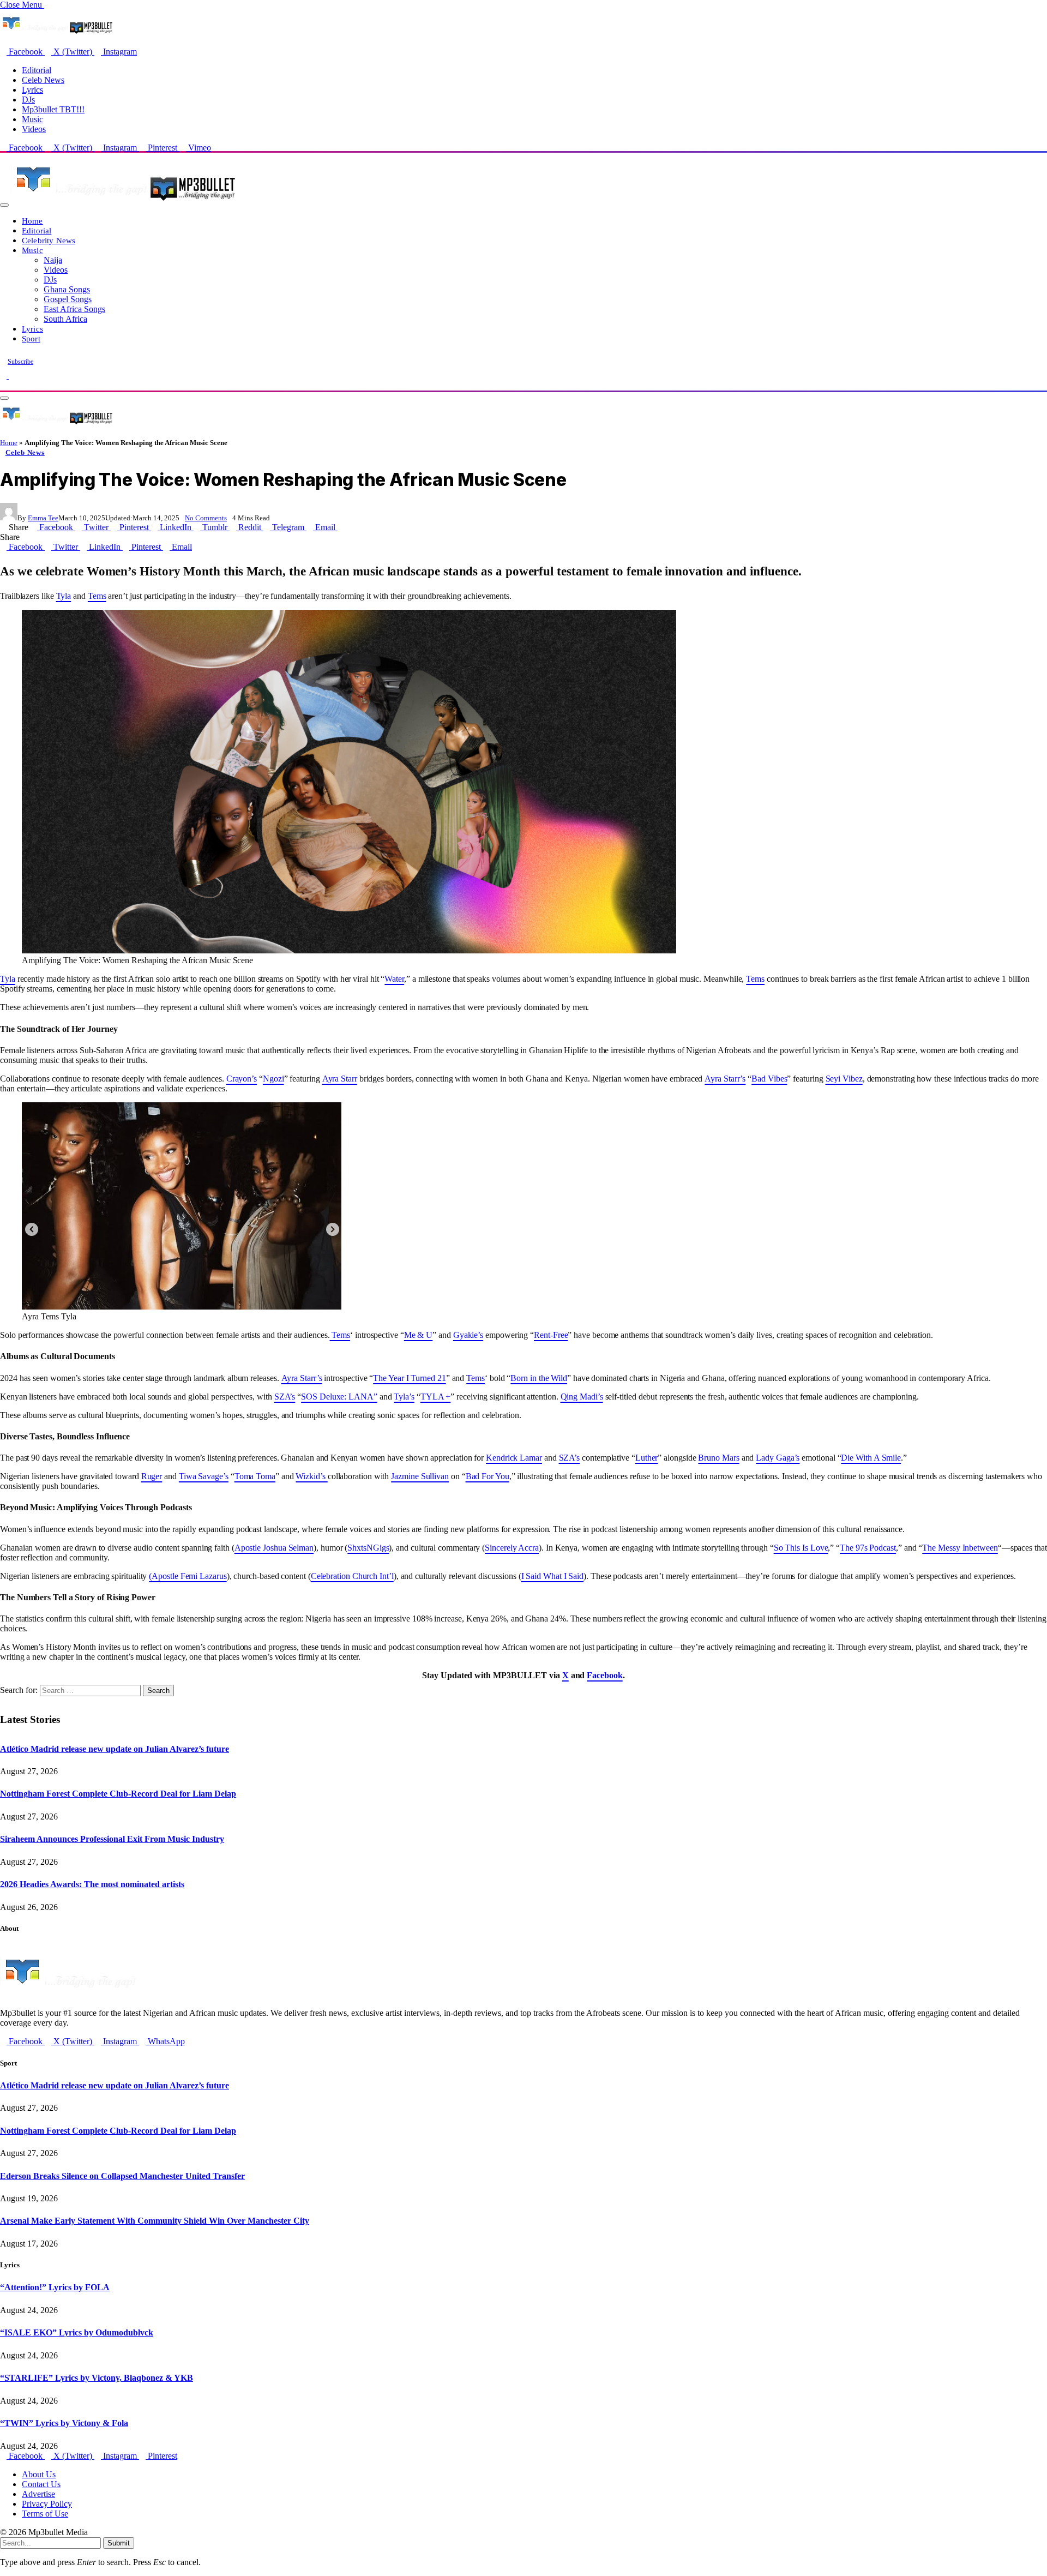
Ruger (152, 1476)
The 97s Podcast (868, 1548)
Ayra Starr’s (725, 1079)
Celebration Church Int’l (352, 1576)
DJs (28, 100)
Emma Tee (43, 518)
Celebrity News (49, 240)
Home (32, 221)
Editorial (37, 70)
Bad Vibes (769, 1079)
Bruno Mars (718, 1458)
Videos (34, 129)
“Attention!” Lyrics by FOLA (55, 2287)
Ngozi (273, 1079)
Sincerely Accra (512, 1548)
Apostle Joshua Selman (274, 1548)
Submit (119, 2543)
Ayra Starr (340, 1079)
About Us (39, 2474)
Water (394, 979)
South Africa (65, 319)
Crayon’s (242, 1079)
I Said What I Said (553, 1576)
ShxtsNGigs (368, 1548)
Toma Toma (255, 1476)
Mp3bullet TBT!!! (53, 109)
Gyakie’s (468, 1335)
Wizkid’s (311, 1476)
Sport (31, 338)
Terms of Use (45, 2514)
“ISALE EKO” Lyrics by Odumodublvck (77, 2332)
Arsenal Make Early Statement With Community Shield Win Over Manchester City (155, 2221)
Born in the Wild (539, 1378)
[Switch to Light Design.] (12, 376)
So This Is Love (801, 1548)
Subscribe (20, 362)
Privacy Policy (47, 2504)
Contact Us (41, 2484)
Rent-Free (551, 1335)
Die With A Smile (871, 1458)
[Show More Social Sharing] (341, 527)
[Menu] (4, 205)
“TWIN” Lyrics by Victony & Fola (64, 2423)
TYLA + (436, 1397)
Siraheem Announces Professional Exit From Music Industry (112, 1839)
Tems (97, 596)
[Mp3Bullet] (124, 202)
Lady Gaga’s (778, 1458)
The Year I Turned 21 (409, 1378)
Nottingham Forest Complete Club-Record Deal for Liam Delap (118, 1794)
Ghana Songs (67, 289)
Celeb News (43, 80)
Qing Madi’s (582, 1397)
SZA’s (285, 1397)
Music (32, 119)
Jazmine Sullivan (420, 1476)
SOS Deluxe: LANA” (339, 1397)
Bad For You (488, 1476)
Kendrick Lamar (514, 1458)
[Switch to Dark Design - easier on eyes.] (4, 376)
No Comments (206, 518)
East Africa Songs (74, 309)
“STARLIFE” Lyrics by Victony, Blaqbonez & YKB (97, 2378)
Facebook (604, 1675)
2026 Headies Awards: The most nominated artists (92, 1884)
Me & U (419, 1335)
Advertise (38, 2494)
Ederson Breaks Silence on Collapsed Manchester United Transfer (122, 2176)
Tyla (64, 596)
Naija (53, 260)
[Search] (3, 385)
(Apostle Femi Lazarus (188, 1576)
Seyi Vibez (844, 1079)
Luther (647, 1458)
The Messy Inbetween (960, 1548)
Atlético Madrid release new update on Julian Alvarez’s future (115, 1749)
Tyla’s (404, 1397)
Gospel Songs (68, 299)
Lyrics (32, 90)
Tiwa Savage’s (204, 1476)
